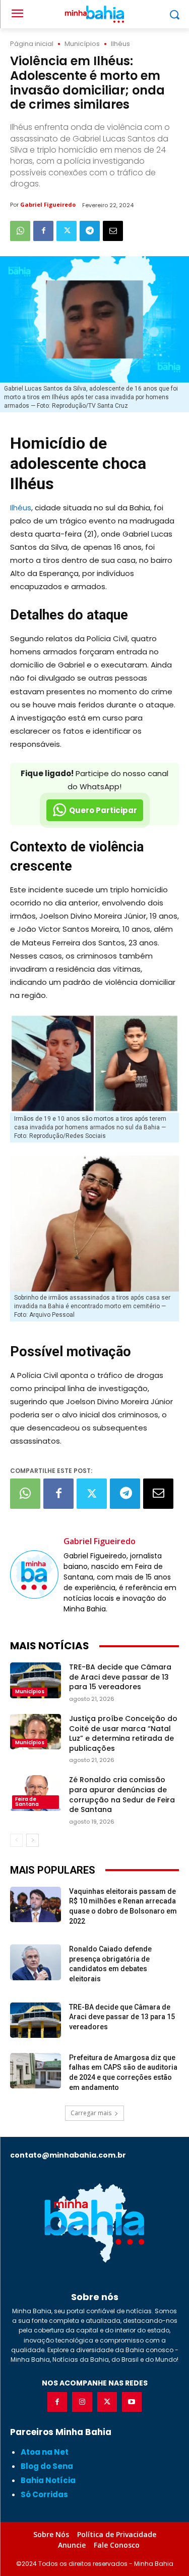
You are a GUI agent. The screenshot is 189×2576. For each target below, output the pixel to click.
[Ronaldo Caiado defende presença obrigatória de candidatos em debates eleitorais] (36, 1962)
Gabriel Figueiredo (48, 204)
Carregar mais (91, 2113)
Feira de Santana (27, 1802)
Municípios (82, 44)
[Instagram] (82, 2402)
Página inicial (32, 44)
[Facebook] (43, 231)
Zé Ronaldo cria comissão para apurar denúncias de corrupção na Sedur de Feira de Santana (122, 1795)
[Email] (113, 231)
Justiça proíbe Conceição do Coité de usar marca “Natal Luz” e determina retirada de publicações (123, 1733)
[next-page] (33, 1840)
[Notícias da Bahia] (94, 2223)
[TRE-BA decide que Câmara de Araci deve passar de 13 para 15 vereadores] (36, 1680)
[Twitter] (67, 231)
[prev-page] (16, 1840)
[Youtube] (132, 2402)
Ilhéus (120, 44)
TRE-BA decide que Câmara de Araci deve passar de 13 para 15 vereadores (120, 1677)
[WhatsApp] (20, 231)
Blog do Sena (47, 2466)
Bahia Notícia (48, 2480)
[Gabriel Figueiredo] (34, 1575)
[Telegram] (90, 231)
